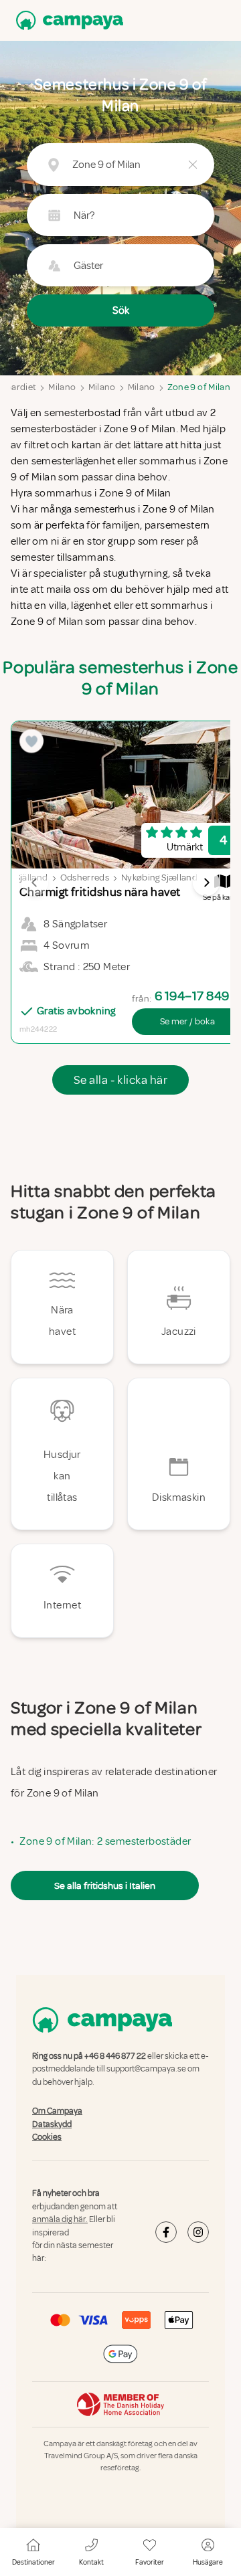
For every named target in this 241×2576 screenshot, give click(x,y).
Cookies (47, 2137)
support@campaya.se (146, 2069)
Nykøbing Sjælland (159, 878)
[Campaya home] (67, 20)
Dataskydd (52, 2124)
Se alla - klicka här (120, 1080)
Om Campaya (57, 2111)
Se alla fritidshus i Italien (105, 1885)
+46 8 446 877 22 (115, 2056)
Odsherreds (85, 878)
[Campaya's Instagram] (198, 2232)
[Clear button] (193, 165)
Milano (62, 387)
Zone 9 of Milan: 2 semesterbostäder (105, 1841)
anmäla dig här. (60, 2219)
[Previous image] (35, 883)
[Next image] (206, 883)
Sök (121, 310)
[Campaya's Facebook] (166, 2232)
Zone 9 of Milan (199, 387)
